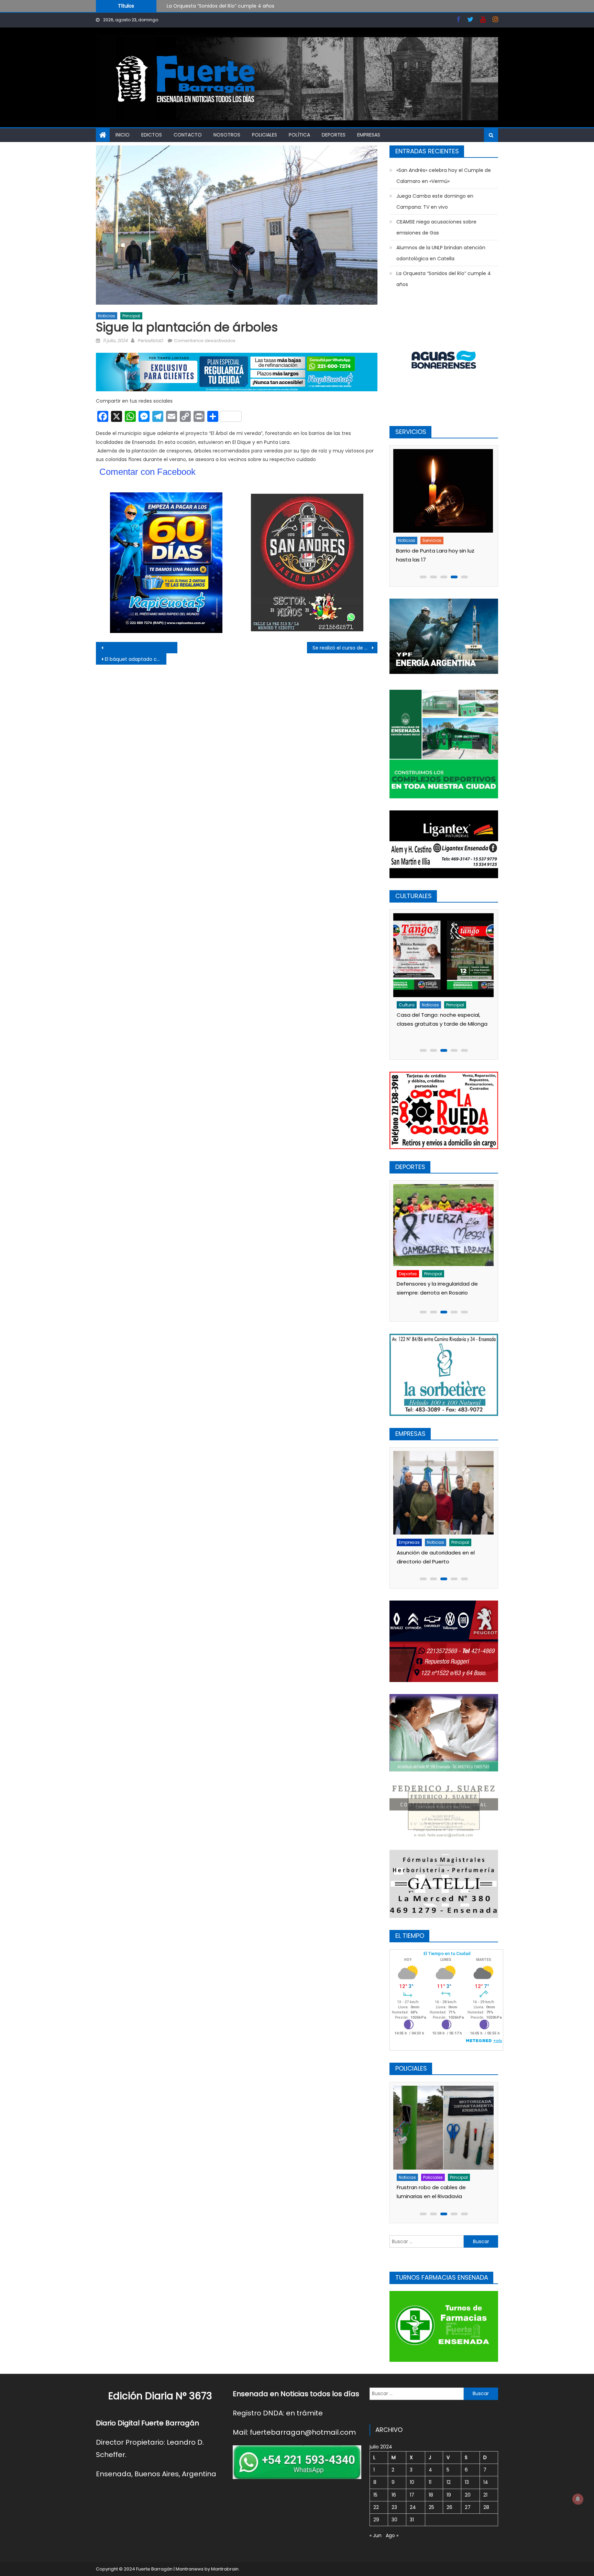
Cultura (411, 1005)
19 (449, 2495)
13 (467, 2482)
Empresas (369, 135)
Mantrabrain (225, 2569)
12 (449, 2482)
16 (394, 2495)
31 (412, 2520)
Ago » (392, 2535)
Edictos (152, 135)
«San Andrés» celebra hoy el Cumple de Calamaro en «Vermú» (241, 6)
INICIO (123, 135)
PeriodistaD (150, 341)
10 (412, 2482)
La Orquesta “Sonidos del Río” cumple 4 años (444, 279)
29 (376, 2520)
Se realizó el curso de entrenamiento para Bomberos (345, 648)
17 (412, 2495)
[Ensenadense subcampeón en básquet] (446, 1226)
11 (430, 2482)
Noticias (107, 316)
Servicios (434, 540)
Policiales (265, 135)
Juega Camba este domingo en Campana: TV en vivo (435, 201)
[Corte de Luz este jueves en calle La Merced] (445, 491)
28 (486, 2507)
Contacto (188, 135)
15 (375, 2495)
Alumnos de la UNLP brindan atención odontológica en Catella (441, 253)
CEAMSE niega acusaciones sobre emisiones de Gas (436, 227)
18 (431, 2495)
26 (449, 2507)
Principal (131, 316)
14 (486, 2482)
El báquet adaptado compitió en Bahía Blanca (136, 659)
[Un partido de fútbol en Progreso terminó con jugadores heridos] (446, 2127)
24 (413, 2507)
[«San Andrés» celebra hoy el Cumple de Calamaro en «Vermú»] (448, 955)
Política (299, 135)
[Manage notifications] (578, 2499)
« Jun (376, 2535)
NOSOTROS (227, 135)
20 (468, 2495)
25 (431, 2507)
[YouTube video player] (172, 648)
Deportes (334, 135)
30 (394, 2520)
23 (394, 2507)
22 (376, 2507)
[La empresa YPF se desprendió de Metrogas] (446, 1481)
